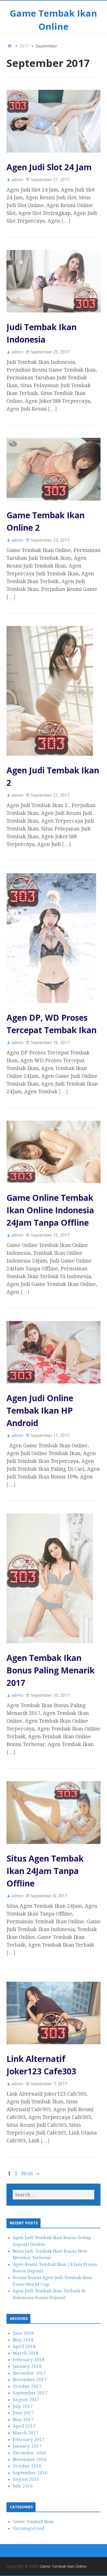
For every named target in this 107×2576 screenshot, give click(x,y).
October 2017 (27, 2386)
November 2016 (30, 2459)
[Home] (10, 46)
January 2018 (27, 2366)
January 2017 (27, 2446)
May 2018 (23, 2340)
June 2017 (23, 2413)
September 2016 (30, 2473)
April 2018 (24, 2346)
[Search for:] (53, 2195)
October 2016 (27, 2466)
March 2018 (26, 2353)
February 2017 (29, 2439)
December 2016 (29, 2453)
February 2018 (29, 2360)
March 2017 (26, 2433)
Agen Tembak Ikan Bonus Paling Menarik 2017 (51, 1670)
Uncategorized (29, 2528)
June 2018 (23, 2333)
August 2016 (26, 2479)
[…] (66, 221)
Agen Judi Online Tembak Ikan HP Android (40, 1410)
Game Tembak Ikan (33, 2522)
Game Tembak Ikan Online (63, 2566)
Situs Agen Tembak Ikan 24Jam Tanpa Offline (45, 1871)
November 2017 (30, 2380)
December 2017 (29, 2373)
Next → (30, 2173)
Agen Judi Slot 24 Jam (49, 167)
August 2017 (26, 2400)
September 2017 (30, 2393)
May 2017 (23, 2420)
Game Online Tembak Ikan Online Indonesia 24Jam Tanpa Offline (50, 1210)
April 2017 (24, 2426)
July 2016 (23, 2486)
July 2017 (23, 2406)
